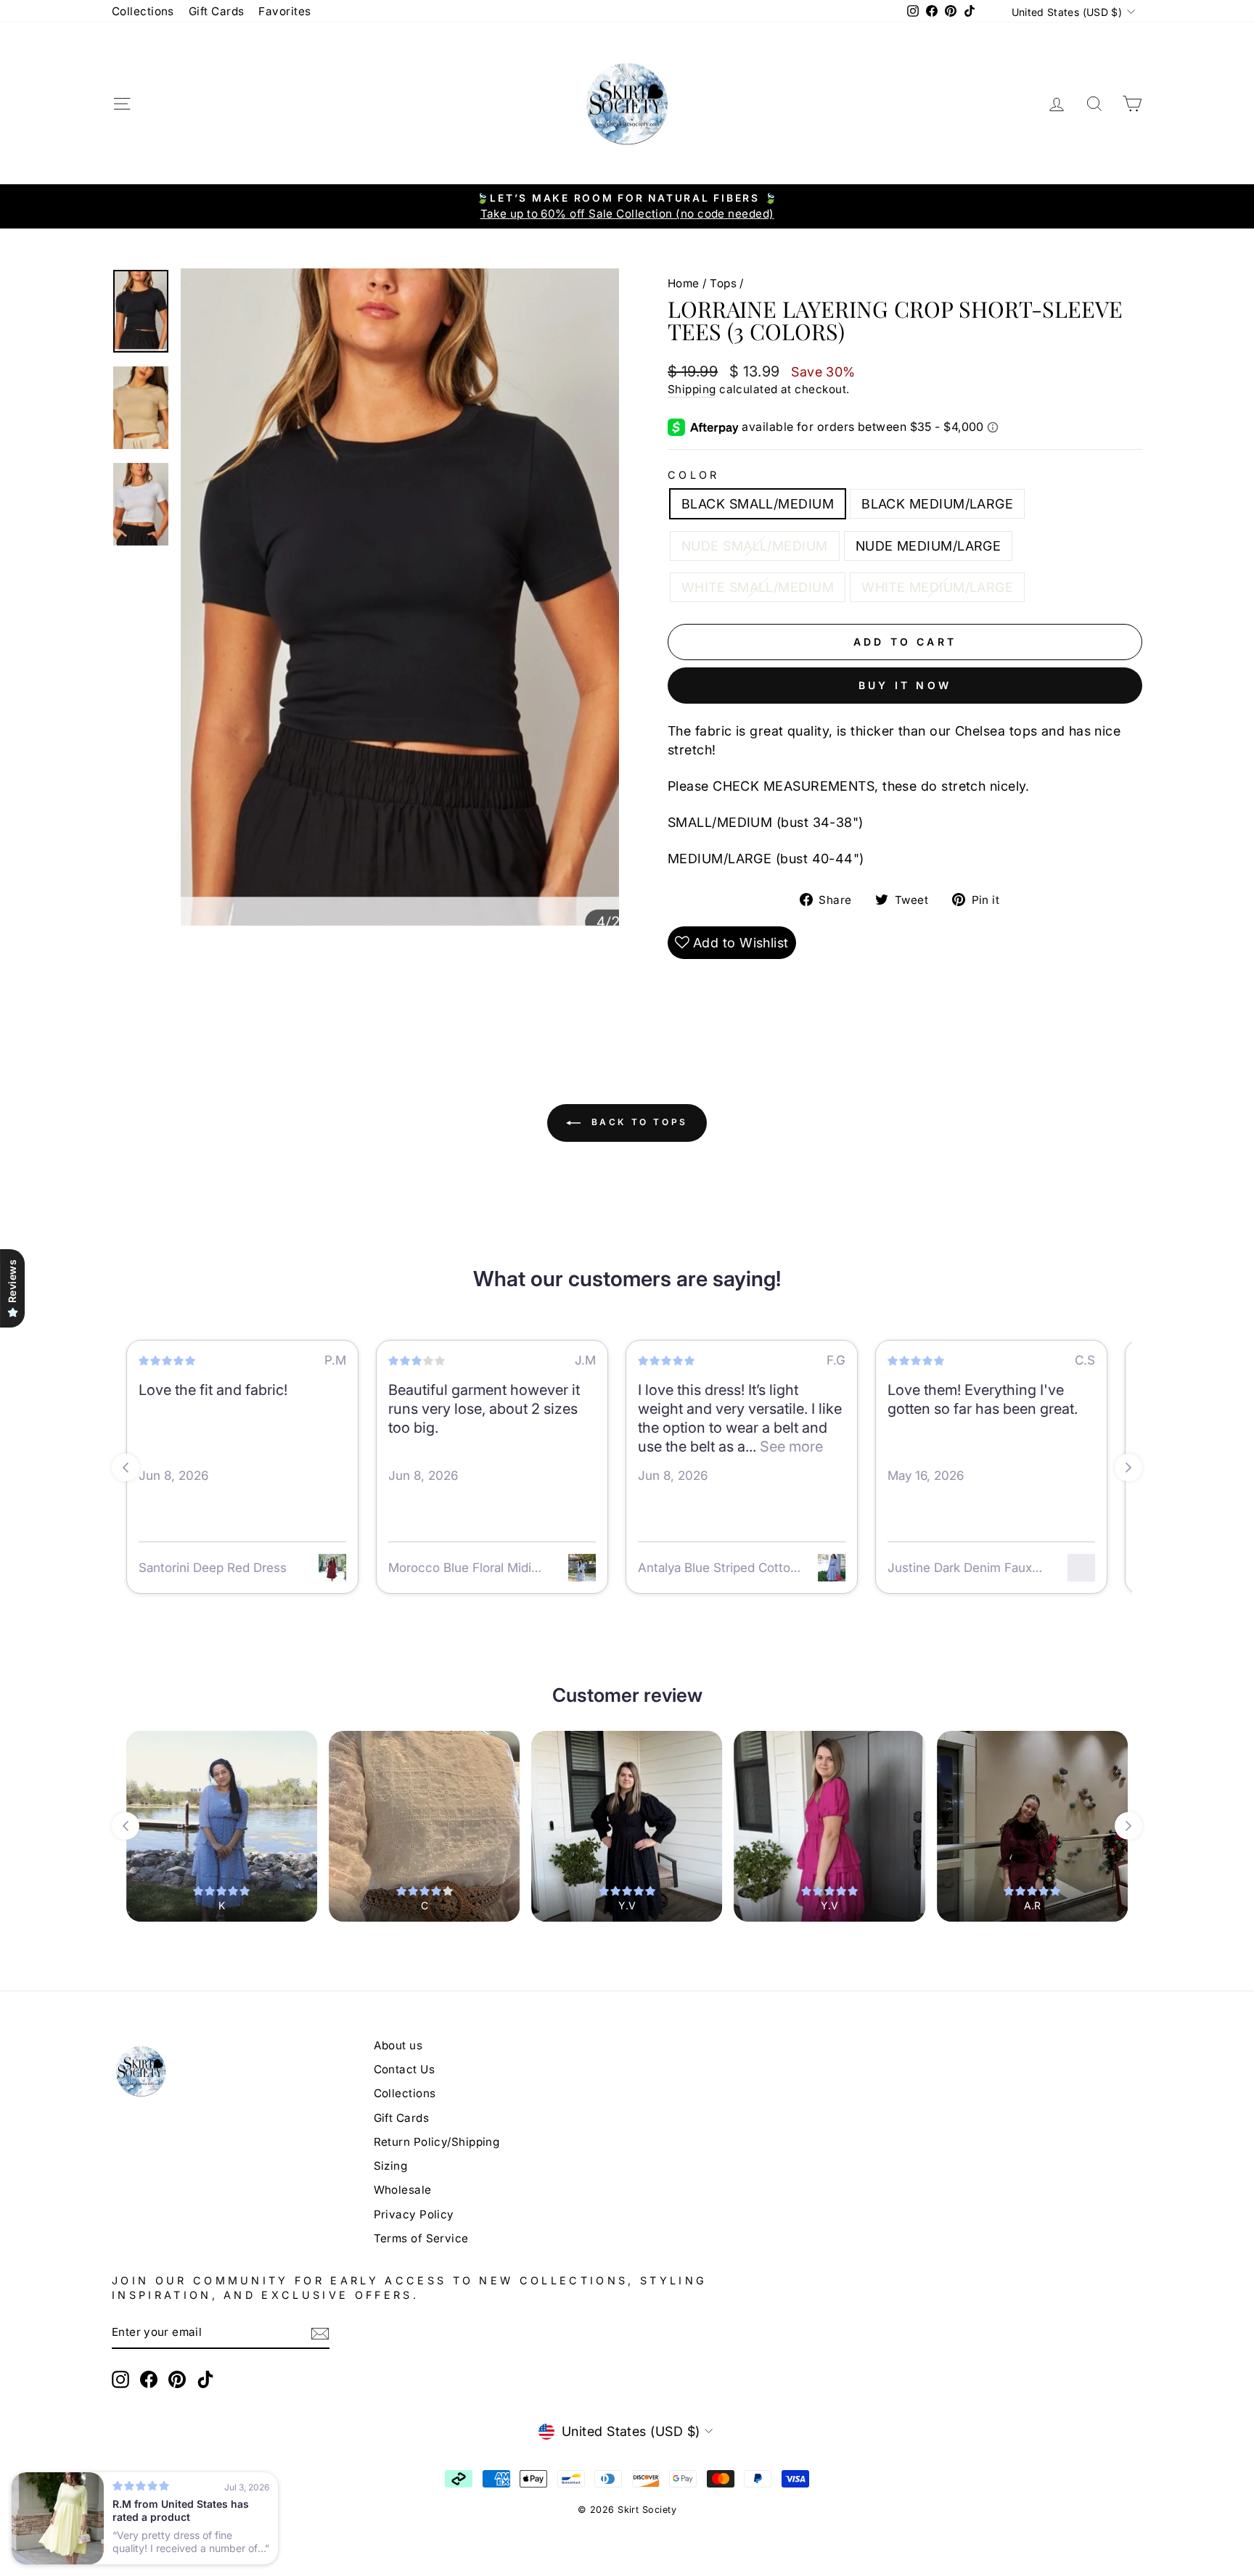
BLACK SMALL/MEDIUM (758, 504)
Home (684, 283)
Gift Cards (217, 11)
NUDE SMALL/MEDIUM (755, 546)
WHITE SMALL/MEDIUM (758, 587)
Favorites (284, 11)
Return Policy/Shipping (437, 2142)
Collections (143, 11)
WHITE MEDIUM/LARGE (937, 587)
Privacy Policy (414, 2214)
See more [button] (790, 1447)
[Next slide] (1128, 1468)
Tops (723, 283)
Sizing (391, 2166)
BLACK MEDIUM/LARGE (937, 504)
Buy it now (905, 685)
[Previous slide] (126, 1468)
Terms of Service (421, 2238)
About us (398, 2045)
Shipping (692, 389)
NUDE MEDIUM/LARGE (929, 546)
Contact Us (405, 2069)
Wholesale (403, 2190)
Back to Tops (637, 1122)
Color (694, 475)
